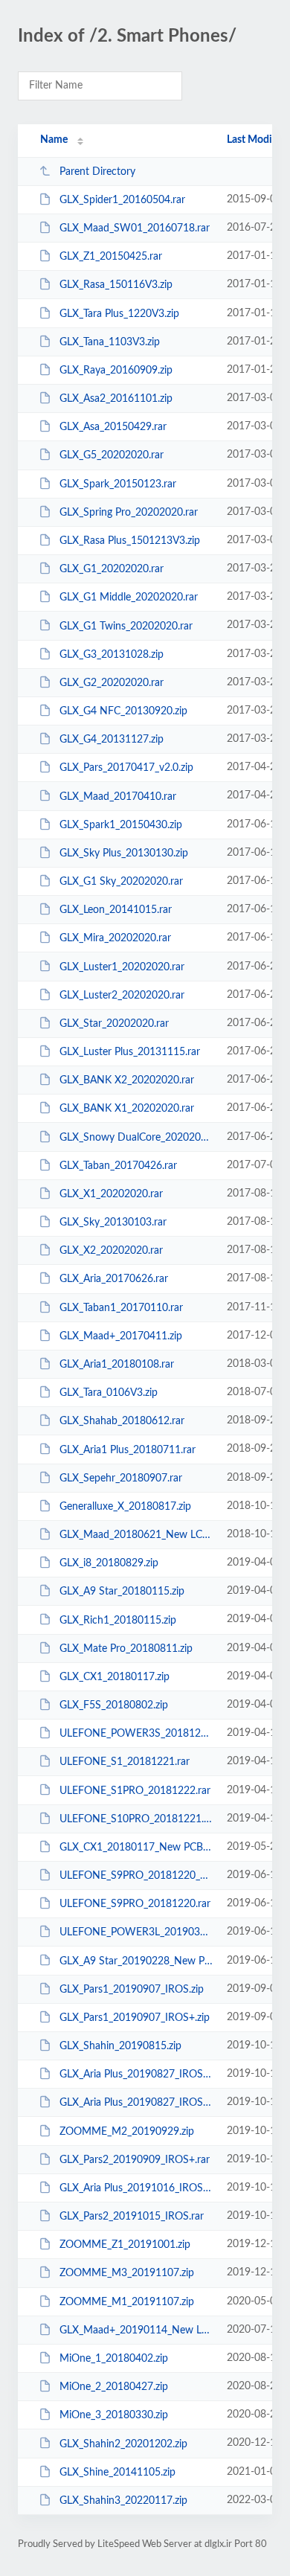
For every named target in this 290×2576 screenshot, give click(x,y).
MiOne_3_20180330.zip (114, 2415)
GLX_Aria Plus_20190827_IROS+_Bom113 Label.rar (136, 2074)
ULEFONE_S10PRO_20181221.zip (136, 1819)
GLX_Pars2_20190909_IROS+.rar (135, 2160)
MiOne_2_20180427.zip (114, 2387)
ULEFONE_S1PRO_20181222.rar (135, 1790)
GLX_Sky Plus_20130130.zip (124, 853)
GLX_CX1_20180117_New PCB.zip (136, 1848)
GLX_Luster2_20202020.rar (122, 996)
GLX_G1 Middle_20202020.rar (129, 597)
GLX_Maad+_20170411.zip (121, 1336)
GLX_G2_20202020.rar (112, 683)
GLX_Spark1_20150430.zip (121, 825)
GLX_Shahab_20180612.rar (122, 1421)
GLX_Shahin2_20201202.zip (123, 2444)
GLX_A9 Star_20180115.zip (122, 1592)
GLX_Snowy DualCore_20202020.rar (136, 1138)
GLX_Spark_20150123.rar (118, 484)
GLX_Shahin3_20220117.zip (123, 2501)
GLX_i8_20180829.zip (109, 1563)
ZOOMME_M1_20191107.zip (127, 2302)
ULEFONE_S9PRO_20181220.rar (135, 1904)
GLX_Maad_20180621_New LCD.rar (136, 1535)
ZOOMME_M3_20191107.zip (127, 2273)
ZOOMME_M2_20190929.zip (127, 2132)
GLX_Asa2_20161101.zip (116, 399)
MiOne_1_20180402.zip (114, 2359)
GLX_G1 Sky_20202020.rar (121, 882)
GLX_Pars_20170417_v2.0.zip (126, 768)
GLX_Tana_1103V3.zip (110, 342)
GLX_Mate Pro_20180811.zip (126, 1649)
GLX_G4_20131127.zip (112, 740)
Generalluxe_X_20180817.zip (125, 1507)
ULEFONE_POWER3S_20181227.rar (136, 1734)
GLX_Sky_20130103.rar (113, 1223)
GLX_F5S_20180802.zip (114, 1705)
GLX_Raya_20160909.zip (116, 371)
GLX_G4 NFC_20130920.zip (123, 711)
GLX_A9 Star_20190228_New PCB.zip (136, 1961)
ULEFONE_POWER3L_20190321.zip (136, 1932)
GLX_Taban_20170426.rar (118, 1166)
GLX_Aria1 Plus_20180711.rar (128, 1449)
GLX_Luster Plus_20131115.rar (130, 1052)
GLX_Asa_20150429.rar (113, 427)
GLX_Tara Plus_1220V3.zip (119, 314)
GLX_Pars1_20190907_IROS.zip (132, 1990)
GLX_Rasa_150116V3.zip (116, 285)
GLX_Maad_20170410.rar (118, 796)
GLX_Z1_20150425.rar (111, 257)
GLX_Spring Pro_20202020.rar (129, 513)
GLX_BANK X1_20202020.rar (127, 1109)
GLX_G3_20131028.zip (112, 655)
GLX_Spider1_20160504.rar (122, 200)
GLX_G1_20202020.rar (112, 569)
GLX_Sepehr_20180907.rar (121, 1478)
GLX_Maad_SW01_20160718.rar (135, 228)
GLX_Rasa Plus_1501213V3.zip (130, 541)
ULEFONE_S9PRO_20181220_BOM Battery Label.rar (136, 1876)
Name (54, 140)
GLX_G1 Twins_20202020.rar (126, 626)
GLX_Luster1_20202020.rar (122, 967)
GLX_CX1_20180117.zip (115, 1677)
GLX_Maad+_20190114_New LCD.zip (136, 2330)
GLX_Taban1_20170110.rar (121, 1308)
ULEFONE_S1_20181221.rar (125, 1762)
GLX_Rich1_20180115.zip (118, 1620)
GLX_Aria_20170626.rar (114, 1279)
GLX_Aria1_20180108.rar (117, 1365)
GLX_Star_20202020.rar (114, 1024)
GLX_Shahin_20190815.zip (120, 2046)
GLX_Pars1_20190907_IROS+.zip (135, 2018)
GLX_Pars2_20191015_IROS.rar (132, 2217)
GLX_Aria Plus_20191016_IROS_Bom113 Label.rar (136, 2188)
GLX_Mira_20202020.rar (115, 938)
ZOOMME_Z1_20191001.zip (125, 2245)
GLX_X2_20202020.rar (111, 1251)
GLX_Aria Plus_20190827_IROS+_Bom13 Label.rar (136, 2103)
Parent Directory (97, 172)
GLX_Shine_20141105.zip (117, 2473)
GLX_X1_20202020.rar (111, 1194)
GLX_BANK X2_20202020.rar (127, 1080)
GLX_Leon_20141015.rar (116, 910)
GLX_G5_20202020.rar (112, 455)
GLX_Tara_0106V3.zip (109, 1393)
